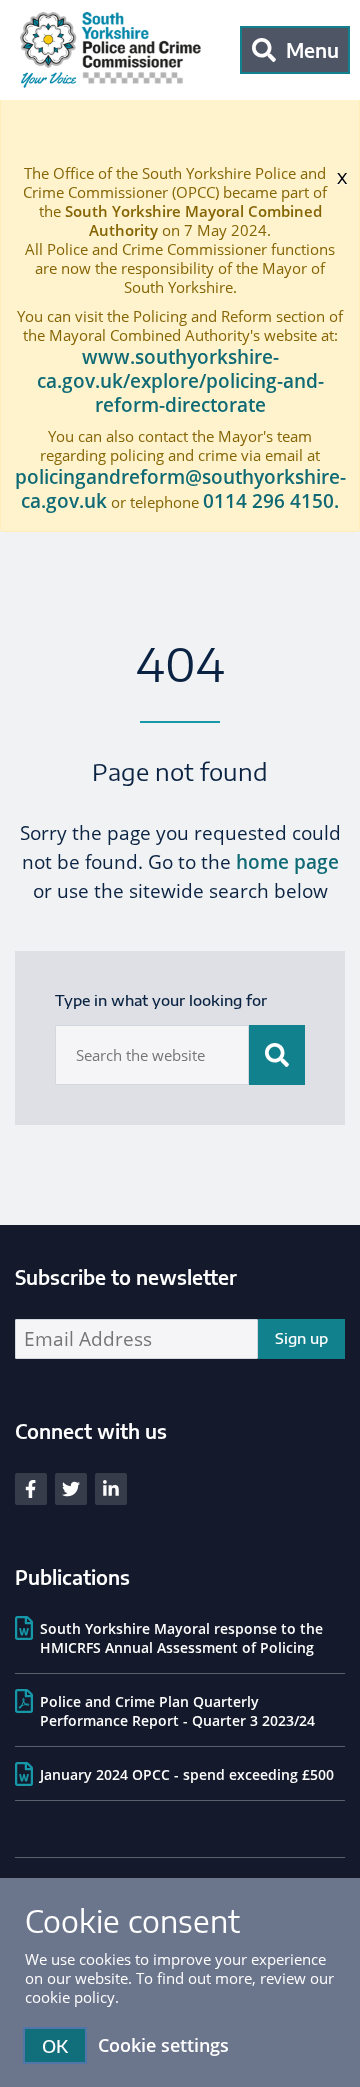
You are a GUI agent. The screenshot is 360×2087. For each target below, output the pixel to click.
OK (55, 2045)
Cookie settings (163, 2045)
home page (287, 862)
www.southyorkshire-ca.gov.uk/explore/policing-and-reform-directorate (180, 381)
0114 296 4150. (271, 501)
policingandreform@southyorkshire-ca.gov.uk (180, 489)
